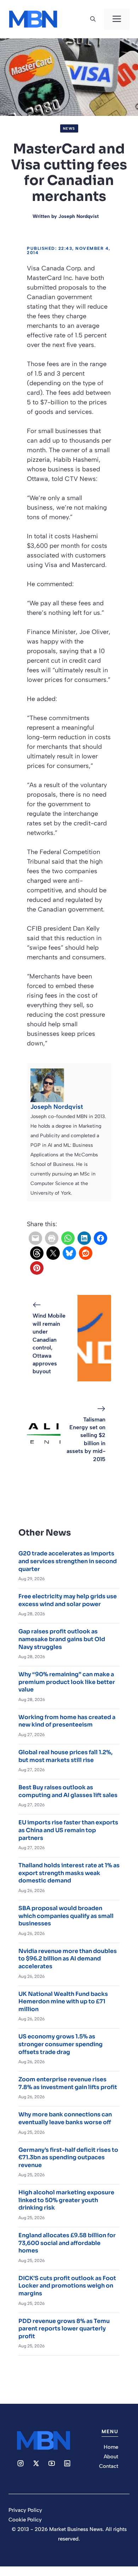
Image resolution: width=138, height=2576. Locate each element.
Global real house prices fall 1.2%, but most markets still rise (65, 1756)
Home (111, 2447)
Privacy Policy (25, 2510)
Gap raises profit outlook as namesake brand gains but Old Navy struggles (62, 1639)
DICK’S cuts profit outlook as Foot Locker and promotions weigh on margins (67, 2286)
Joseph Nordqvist (79, 216)
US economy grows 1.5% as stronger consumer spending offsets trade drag (61, 2044)
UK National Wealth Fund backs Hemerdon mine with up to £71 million (63, 2002)
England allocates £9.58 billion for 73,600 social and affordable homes (67, 2243)
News (69, 128)
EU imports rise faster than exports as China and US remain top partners (68, 1830)
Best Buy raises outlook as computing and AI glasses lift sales (68, 1791)
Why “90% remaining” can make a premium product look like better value (67, 1682)
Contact (109, 2466)
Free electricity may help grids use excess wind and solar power (68, 1600)
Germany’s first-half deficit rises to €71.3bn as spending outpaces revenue (68, 2157)
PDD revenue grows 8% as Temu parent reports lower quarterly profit (64, 2329)
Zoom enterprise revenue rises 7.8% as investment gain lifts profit (68, 2083)
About (111, 2457)
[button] (93, 19)
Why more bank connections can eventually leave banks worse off (65, 2118)
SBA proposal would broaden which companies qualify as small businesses (66, 1916)
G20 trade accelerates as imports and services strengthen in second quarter (68, 1561)
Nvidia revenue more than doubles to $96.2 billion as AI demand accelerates (68, 1959)
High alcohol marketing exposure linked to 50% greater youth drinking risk (66, 2200)
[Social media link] (21, 2463)
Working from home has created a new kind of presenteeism (67, 1721)
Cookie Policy (25, 2520)
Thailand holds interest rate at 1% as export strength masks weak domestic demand (69, 1873)
